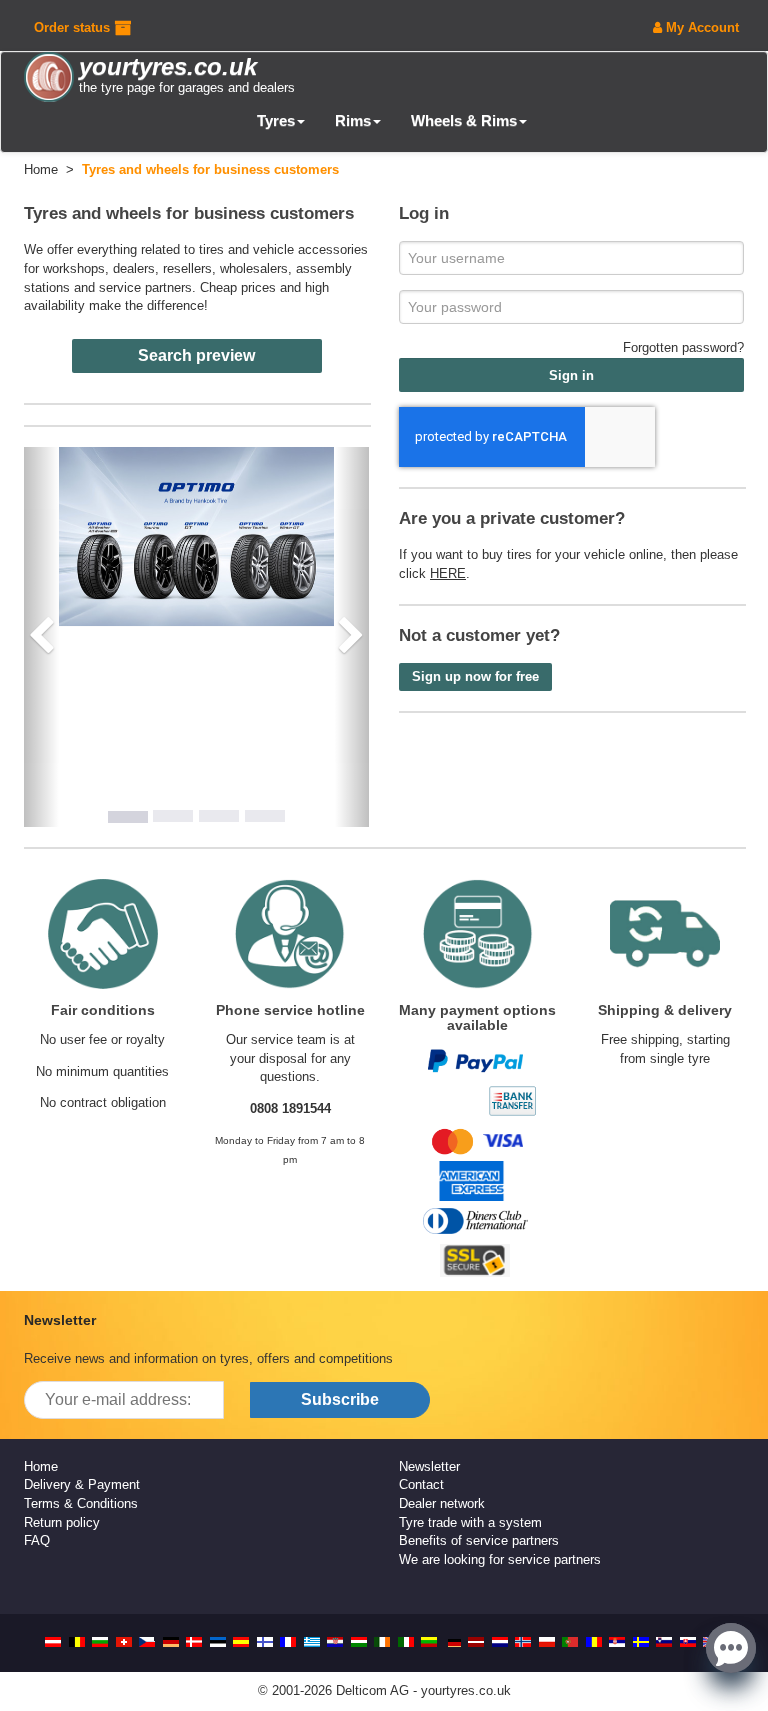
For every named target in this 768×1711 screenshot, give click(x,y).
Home (41, 1466)
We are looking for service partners (500, 1559)
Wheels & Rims (464, 120)
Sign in (571, 375)
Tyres (276, 120)
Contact (421, 1484)
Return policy (62, 1522)
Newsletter (429, 1466)
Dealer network (442, 1503)
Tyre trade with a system (470, 1522)
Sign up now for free (475, 676)
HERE (448, 573)
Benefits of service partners (479, 1540)
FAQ (37, 1540)
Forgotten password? (683, 347)
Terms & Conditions (81, 1503)
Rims (353, 120)
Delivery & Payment (82, 1484)
